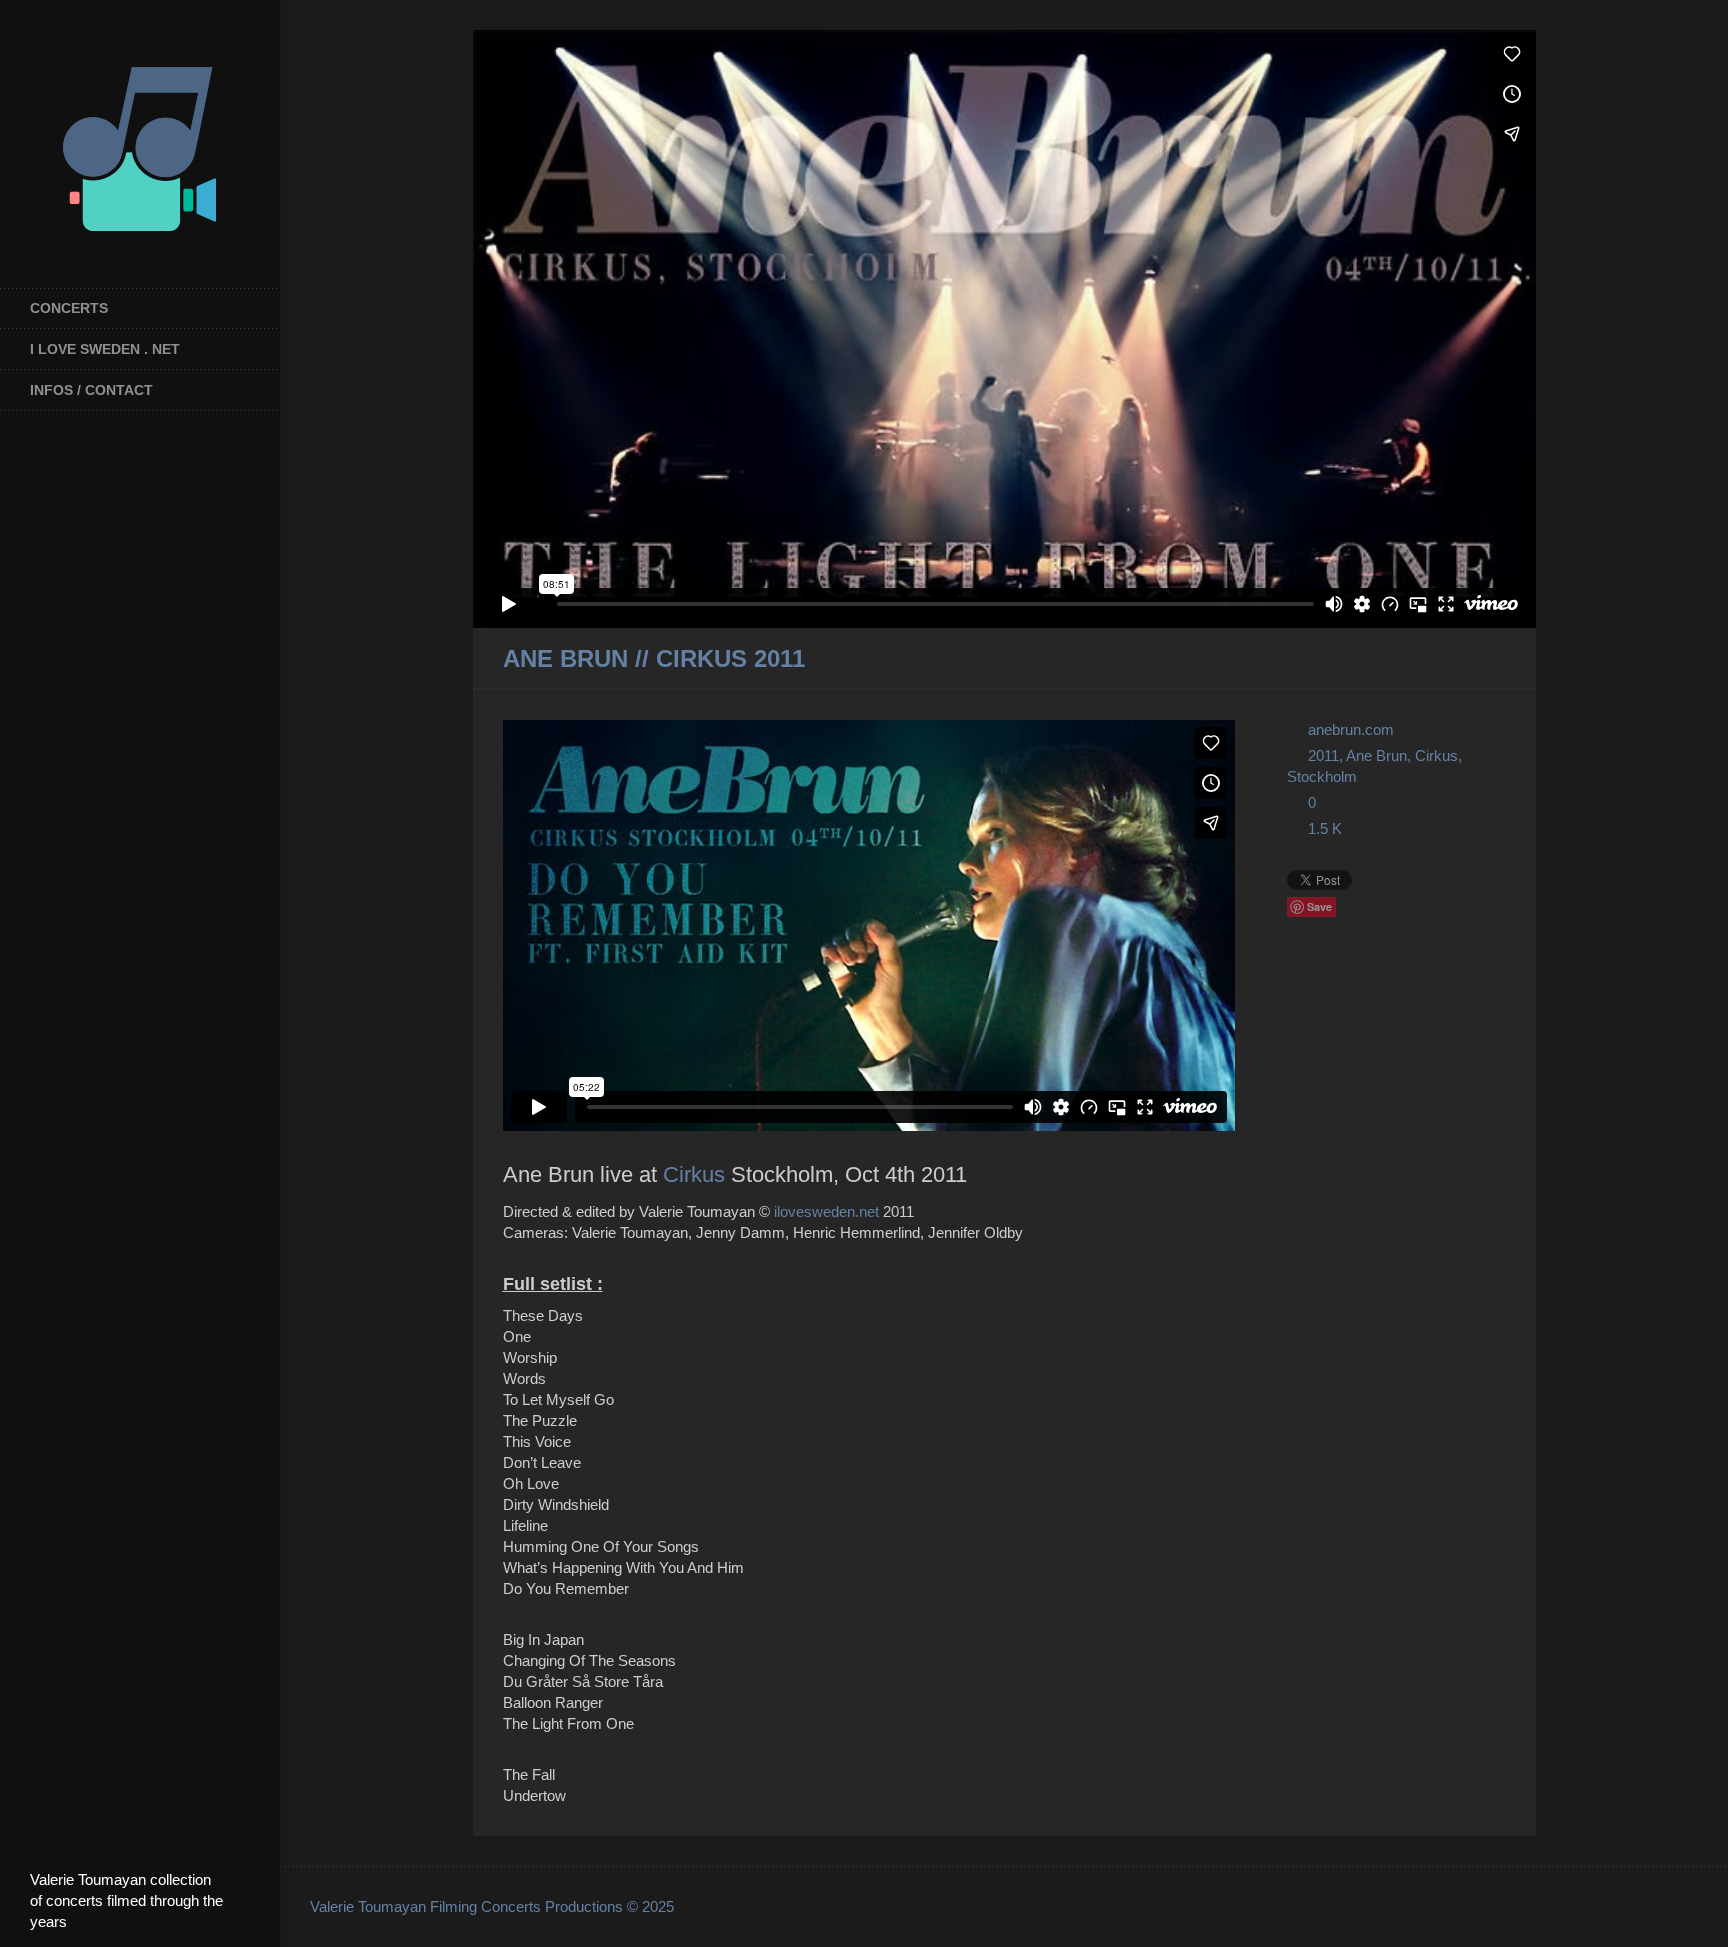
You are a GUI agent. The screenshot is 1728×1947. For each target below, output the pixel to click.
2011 (1323, 755)
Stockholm (1322, 776)
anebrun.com (1351, 729)
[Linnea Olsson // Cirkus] (1497, 659)
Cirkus (694, 1174)
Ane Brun (1376, 755)
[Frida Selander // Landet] (1470, 659)
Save (1319, 906)
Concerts (69, 308)
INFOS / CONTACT (91, 390)
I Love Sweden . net (105, 349)
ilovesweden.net (826, 1211)
